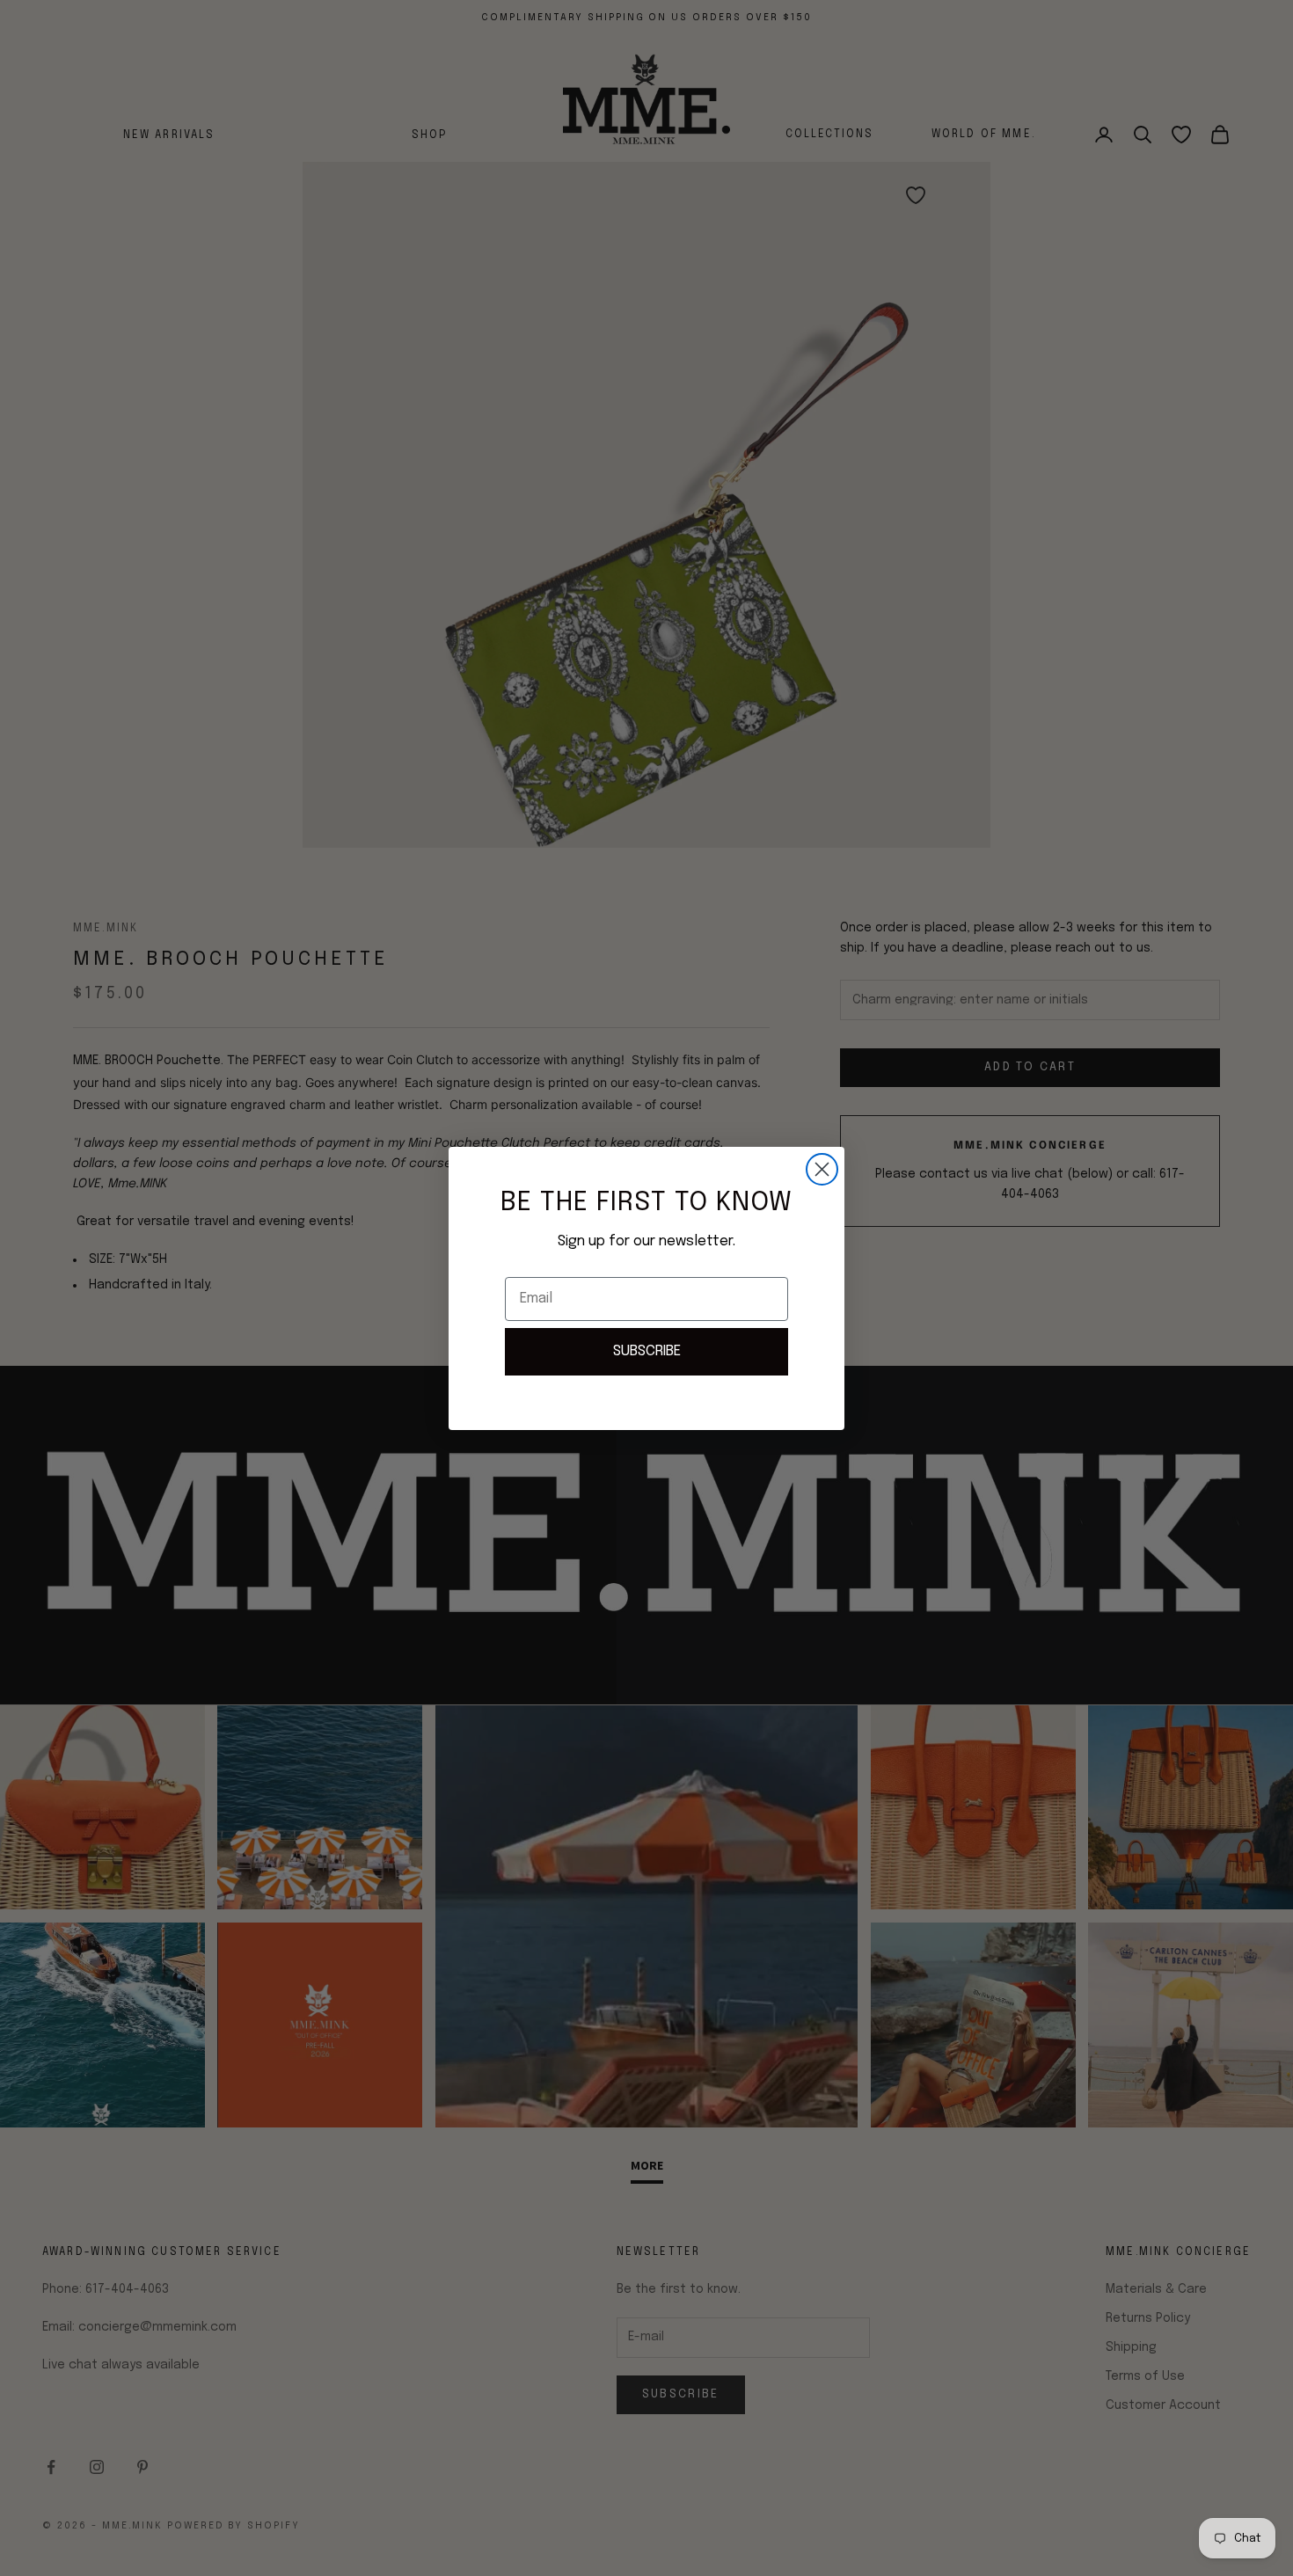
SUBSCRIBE (647, 1351)
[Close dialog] (822, 1169)
